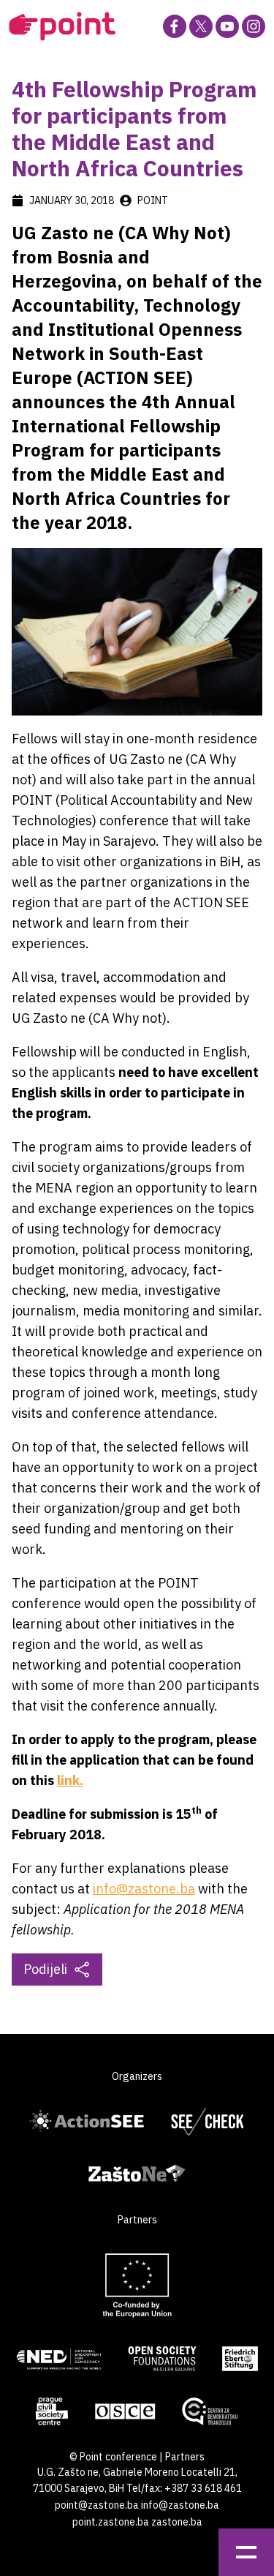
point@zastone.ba (97, 2505)
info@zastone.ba (144, 1889)
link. (70, 1780)
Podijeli (45, 1969)
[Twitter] (201, 26)
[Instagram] (254, 26)
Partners (185, 2457)
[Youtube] (227, 26)
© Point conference (113, 2457)
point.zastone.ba (111, 2522)
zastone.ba (177, 2522)
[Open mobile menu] (246, 2552)
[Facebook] (175, 26)
